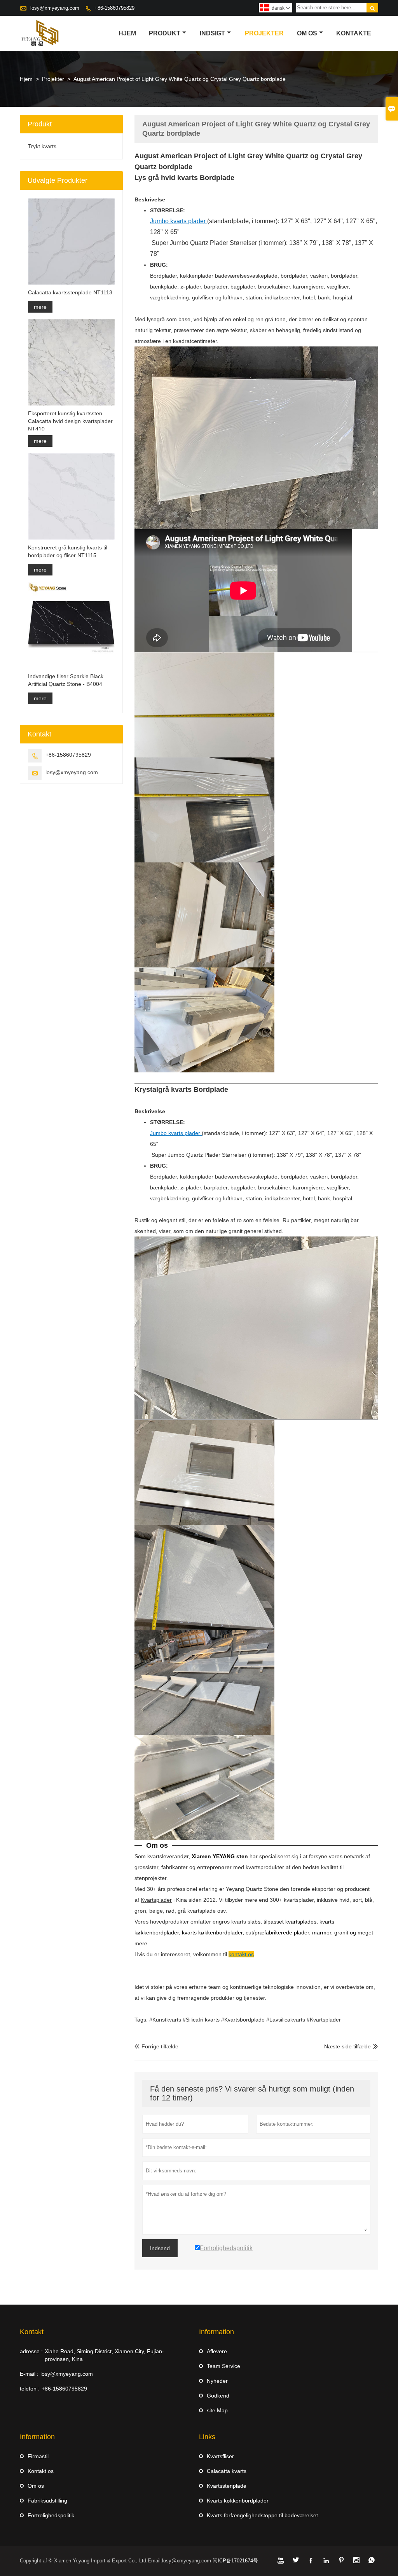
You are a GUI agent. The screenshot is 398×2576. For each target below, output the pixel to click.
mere (40, 307)
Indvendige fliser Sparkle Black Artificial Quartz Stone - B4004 (66, 680)
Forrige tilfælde (156, 2046)
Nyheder (217, 2381)
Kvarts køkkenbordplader (238, 2501)
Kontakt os (41, 2471)
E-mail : (29, 2374)
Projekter (264, 33)
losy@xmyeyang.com (55, 8)
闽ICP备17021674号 (235, 2561)
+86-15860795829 (114, 8)
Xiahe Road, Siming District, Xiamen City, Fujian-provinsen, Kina (104, 2355)
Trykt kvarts (42, 146)
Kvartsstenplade (227, 2486)
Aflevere (217, 2351)
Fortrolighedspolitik (51, 2515)
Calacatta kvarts (227, 2471)
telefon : (30, 2389)
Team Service (223, 2366)
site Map (217, 2410)
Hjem (127, 33)
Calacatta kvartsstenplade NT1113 (70, 292)
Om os (307, 33)
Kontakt (32, 2332)
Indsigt (212, 33)
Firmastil (38, 2456)
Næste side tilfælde (347, 2046)
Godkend (218, 2396)
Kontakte (354, 33)
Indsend (160, 2248)
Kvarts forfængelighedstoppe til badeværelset (262, 2515)
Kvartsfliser (220, 2456)
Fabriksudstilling (47, 2501)
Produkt (165, 33)
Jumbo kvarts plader (176, 1133)
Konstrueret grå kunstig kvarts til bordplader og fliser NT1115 (68, 551)
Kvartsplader (156, 1900)
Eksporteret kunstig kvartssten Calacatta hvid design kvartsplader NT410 (70, 421)
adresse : (31, 2351)
